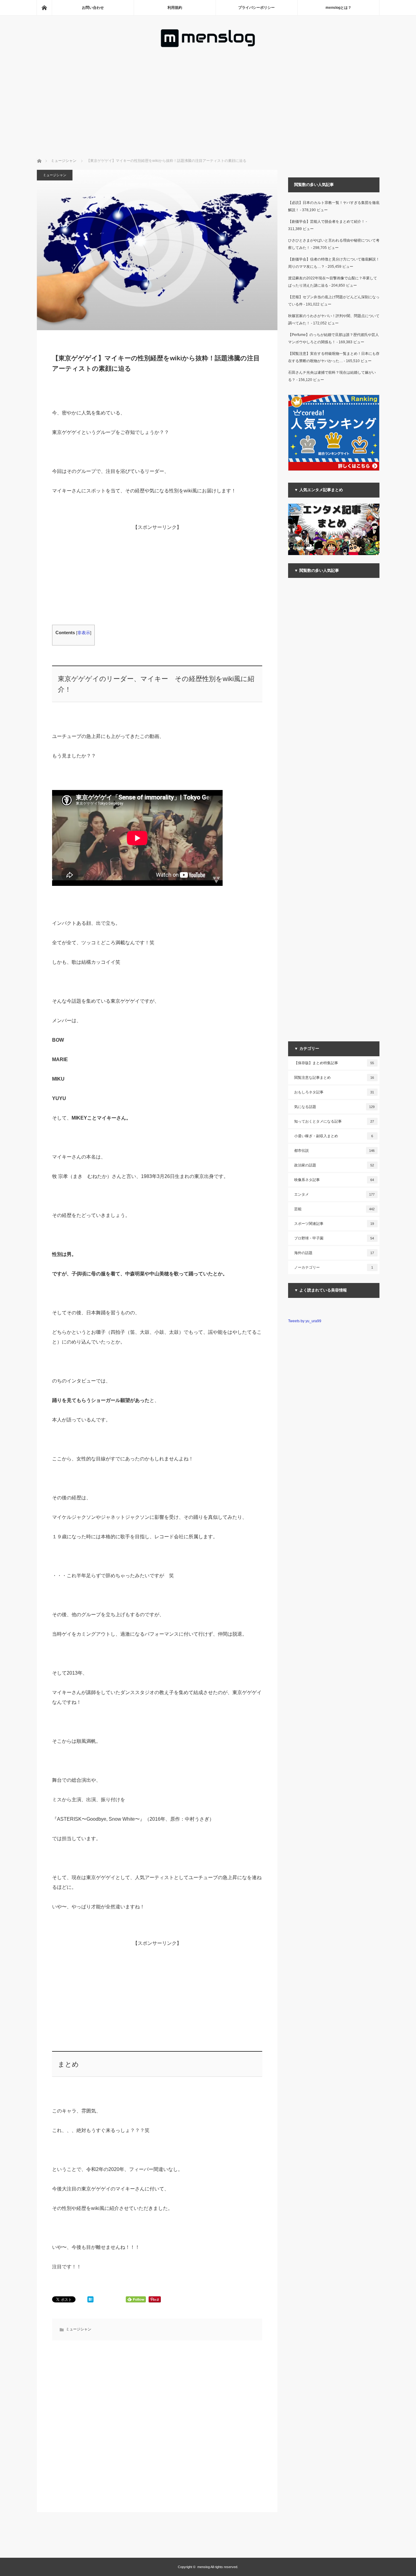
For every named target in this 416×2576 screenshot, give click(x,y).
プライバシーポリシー (256, 8)
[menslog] (208, 46)
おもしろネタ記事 (334, 1092)
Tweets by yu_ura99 (305, 1321)
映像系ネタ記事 (334, 1180)
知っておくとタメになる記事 (334, 1121)
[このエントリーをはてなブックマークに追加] (90, 2301)
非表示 (84, 633)
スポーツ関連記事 (334, 1224)
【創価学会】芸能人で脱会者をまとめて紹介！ (326, 222)
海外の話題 (334, 1253)
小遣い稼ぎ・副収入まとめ (334, 1136)
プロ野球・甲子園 (334, 1238)
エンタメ (334, 1194)
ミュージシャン (55, 175)
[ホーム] (44, 8)
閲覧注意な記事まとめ (334, 1078)
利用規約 (175, 8)
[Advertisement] (208, 94)
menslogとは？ (338, 8)
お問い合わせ (93, 8)
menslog (204, 2567)
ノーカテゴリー (334, 1267)
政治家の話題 (334, 1165)
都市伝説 (334, 1151)
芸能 (334, 1209)
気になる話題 (334, 1107)
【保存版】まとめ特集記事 (334, 1063)
